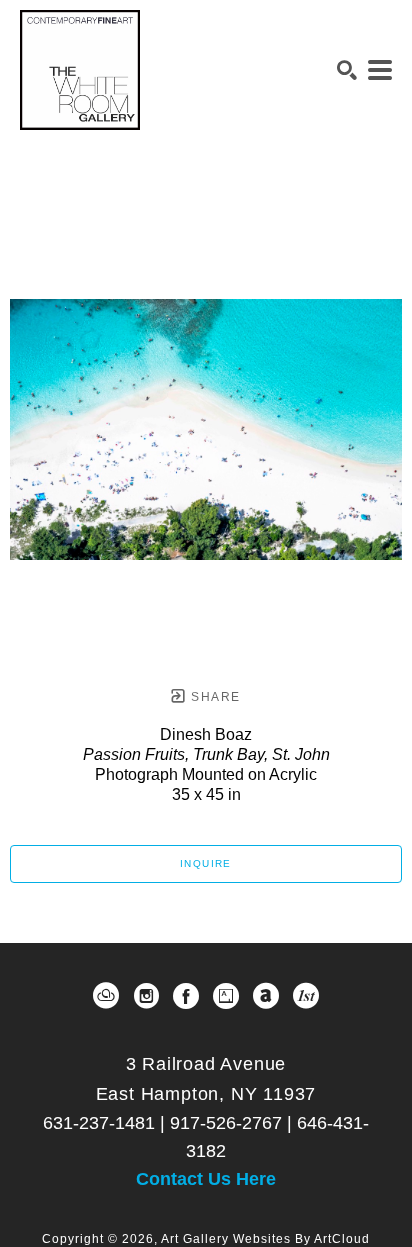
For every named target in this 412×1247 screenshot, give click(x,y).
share (213, 697)
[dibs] (306, 996)
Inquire (206, 863)
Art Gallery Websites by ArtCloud (265, 1239)
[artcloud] (106, 996)
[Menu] (380, 70)
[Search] (347, 70)
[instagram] (146, 996)
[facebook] (186, 996)
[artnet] (266, 996)
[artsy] (226, 996)
